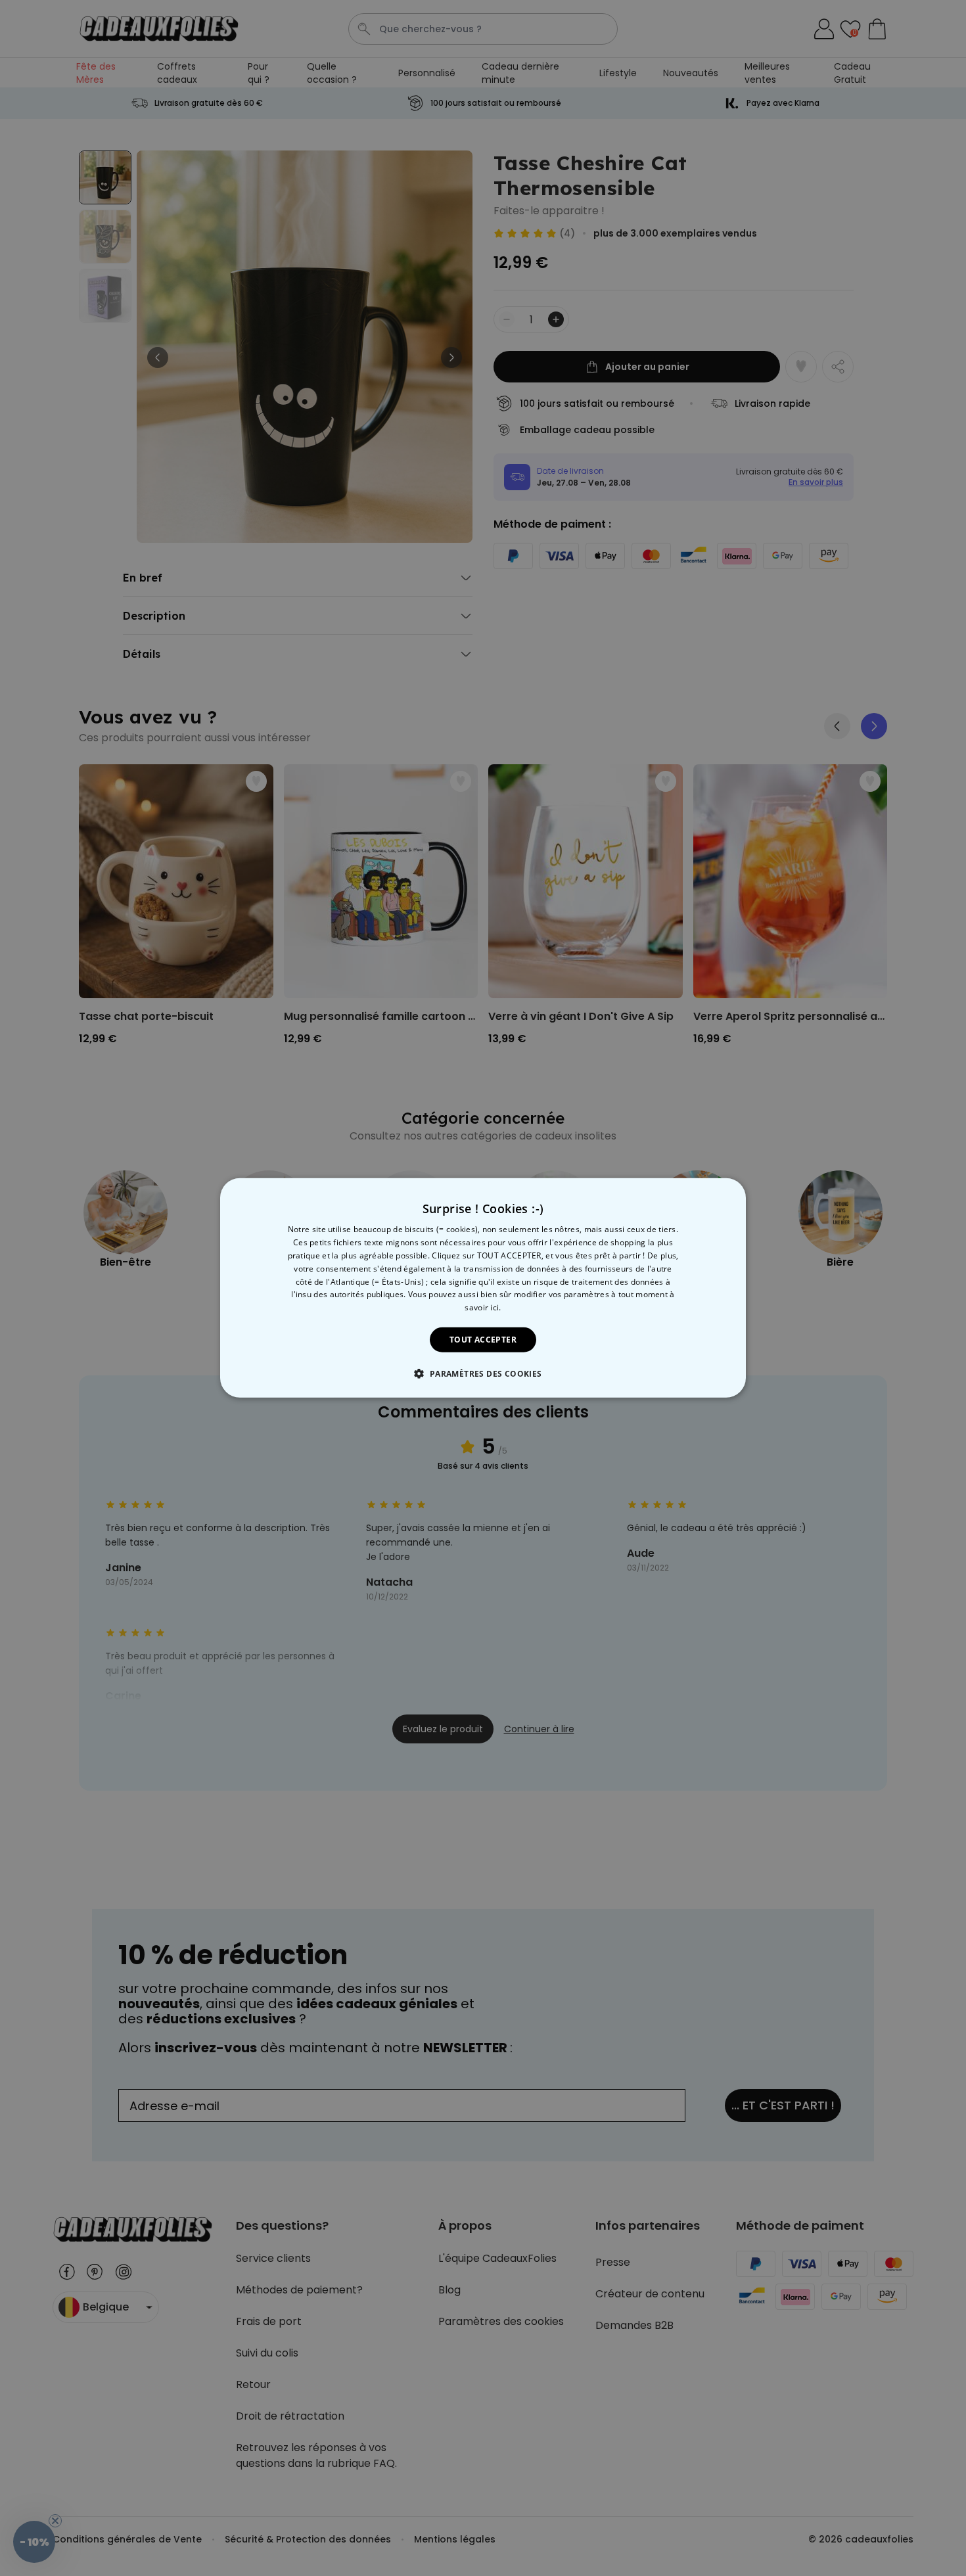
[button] (483, 1373)
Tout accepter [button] (483, 1340)
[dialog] (483, 1288)
